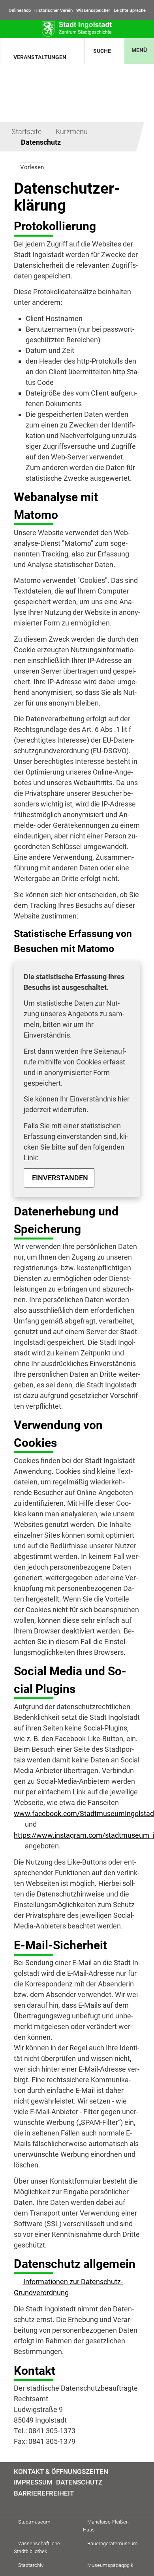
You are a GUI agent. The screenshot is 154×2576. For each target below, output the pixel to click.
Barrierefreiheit (44, 2493)
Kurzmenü (72, 132)
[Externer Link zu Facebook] (18, 2506)
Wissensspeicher (93, 10)
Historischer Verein (54, 10)
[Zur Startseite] (77, 29)
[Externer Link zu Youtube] (37, 2506)
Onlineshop (20, 10)
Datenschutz (41, 142)
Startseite (26, 132)
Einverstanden (60, 1178)
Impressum (33, 2482)
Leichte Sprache (130, 10)
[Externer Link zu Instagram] (27, 2506)
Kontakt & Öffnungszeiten (61, 2471)
